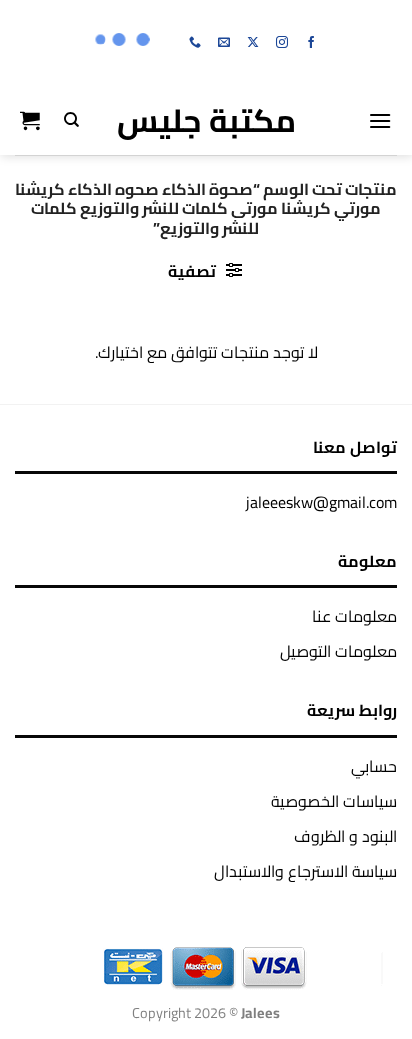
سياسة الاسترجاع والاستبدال (305, 871)
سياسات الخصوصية (334, 801)
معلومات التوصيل (338, 651)
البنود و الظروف (345, 836)
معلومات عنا (354, 616)
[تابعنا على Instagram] (282, 43)
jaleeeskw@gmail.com (321, 502)
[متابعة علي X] (253, 43)
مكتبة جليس (206, 120)
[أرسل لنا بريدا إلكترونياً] (224, 43)
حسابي (374, 766)
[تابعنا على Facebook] (311, 43)
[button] (380, 120)
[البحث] (71, 120)
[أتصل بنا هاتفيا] (195, 43)
